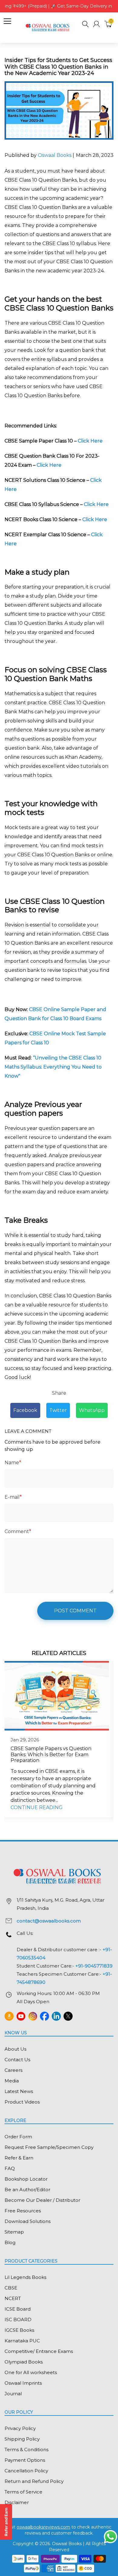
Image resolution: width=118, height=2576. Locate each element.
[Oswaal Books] (48, 27)
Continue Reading (37, 1807)
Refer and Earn (6, 2522)
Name (13, 1463)
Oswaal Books (55, 155)
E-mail (13, 1497)
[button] (85, 25)
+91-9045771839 (94, 1966)
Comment (18, 1531)
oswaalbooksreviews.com (43, 2527)
